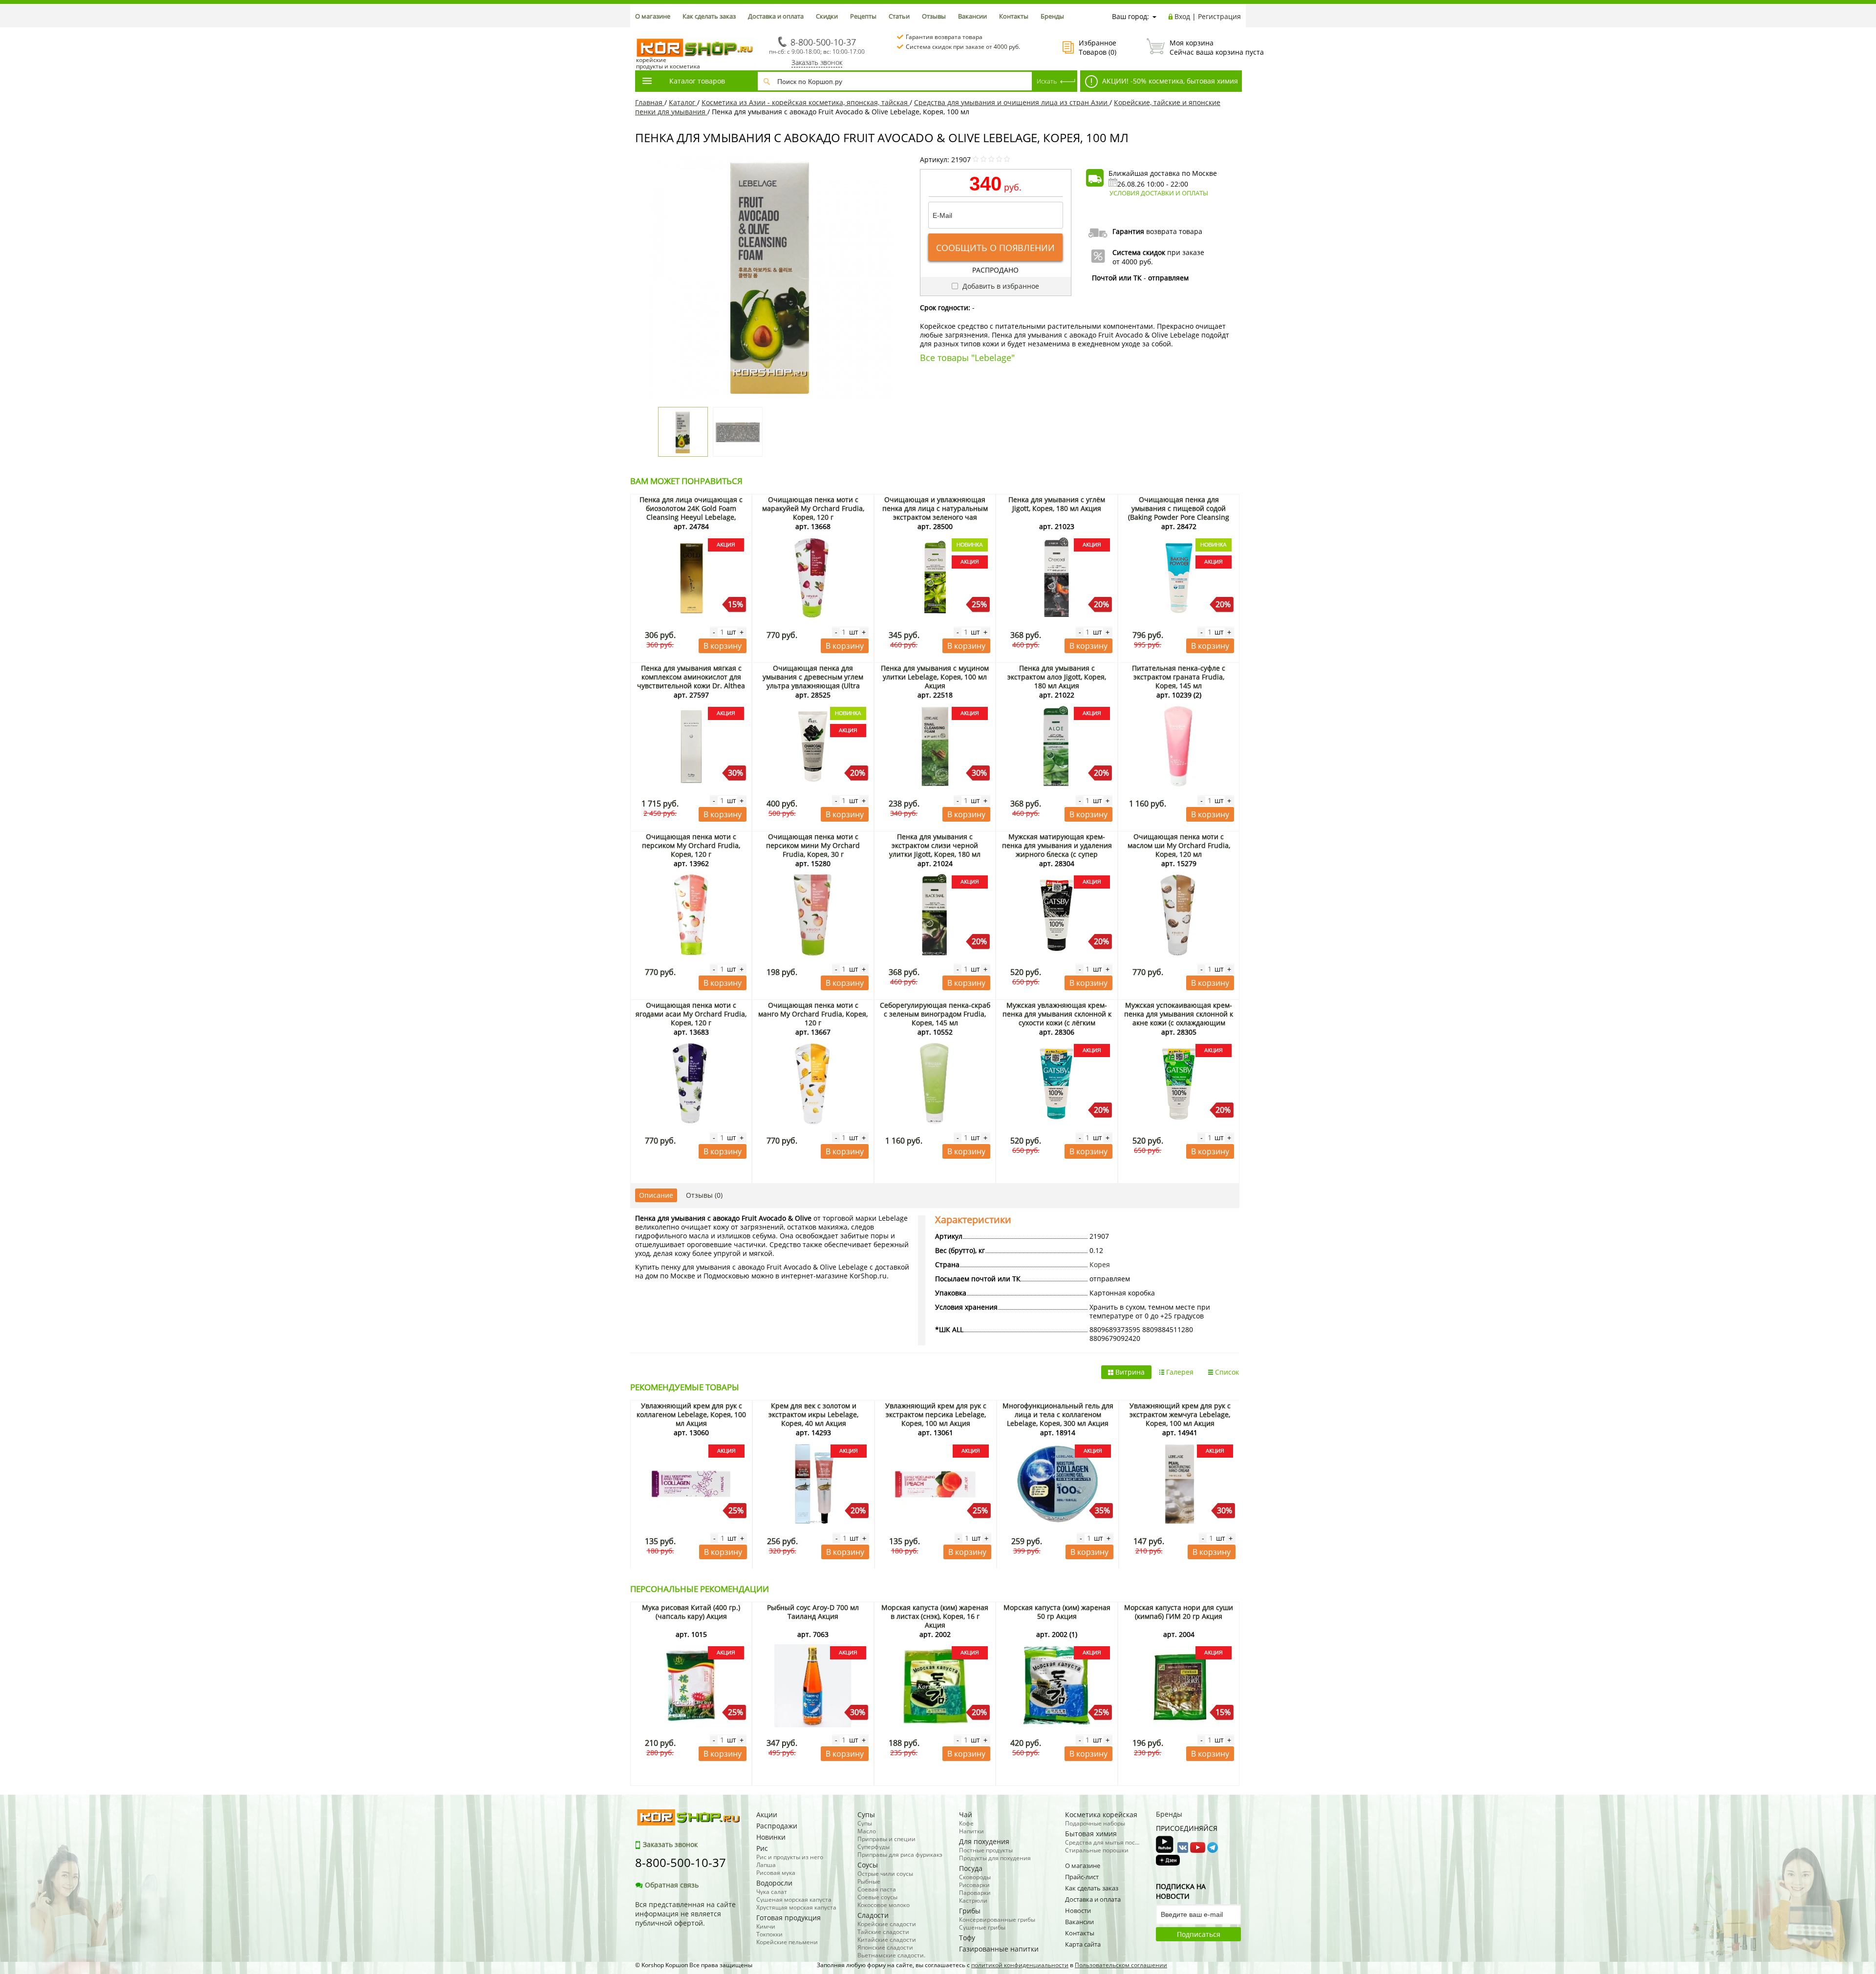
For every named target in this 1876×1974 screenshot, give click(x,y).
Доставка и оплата (776, 16)
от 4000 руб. (1133, 262)
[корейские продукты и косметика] (640, 32)
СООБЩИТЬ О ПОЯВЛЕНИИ (995, 248)
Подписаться (1199, 1934)
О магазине (653, 16)
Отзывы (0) (704, 1195)
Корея (1100, 1264)
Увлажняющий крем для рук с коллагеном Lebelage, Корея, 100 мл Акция (691, 1414)
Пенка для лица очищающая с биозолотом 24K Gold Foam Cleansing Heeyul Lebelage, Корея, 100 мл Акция (691, 513)
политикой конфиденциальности (1020, 1965)
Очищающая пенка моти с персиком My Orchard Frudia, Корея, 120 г (691, 845)
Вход (1182, 16)
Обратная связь (672, 1885)
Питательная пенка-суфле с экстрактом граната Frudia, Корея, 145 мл (1179, 677)
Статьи (899, 16)
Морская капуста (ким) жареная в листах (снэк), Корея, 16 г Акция (935, 1616)
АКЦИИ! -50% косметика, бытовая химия (1169, 81)
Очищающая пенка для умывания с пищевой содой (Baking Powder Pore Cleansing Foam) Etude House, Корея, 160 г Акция (1179, 517)
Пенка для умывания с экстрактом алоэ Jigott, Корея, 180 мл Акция (1057, 677)
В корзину (723, 646)
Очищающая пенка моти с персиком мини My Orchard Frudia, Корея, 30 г (813, 845)
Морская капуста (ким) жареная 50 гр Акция (1057, 1612)
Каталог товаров (697, 81)
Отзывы (934, 16)
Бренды (1052, 16)
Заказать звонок (817, 62)
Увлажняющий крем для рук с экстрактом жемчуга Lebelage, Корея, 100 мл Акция (1180, 1414)
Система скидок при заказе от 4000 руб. (963, 47)
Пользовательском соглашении (1121, 1965)
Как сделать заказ (709, 16)
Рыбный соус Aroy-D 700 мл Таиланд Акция (813, 1612)
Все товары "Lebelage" (967, 358)
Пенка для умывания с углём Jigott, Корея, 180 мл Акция (1057, 504)
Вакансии (972, 16)
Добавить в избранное (1000, 286)
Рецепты (863, 16)
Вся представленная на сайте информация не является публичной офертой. (685, 1914)
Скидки (827, 16)
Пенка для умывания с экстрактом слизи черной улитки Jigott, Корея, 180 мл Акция (935, 850)
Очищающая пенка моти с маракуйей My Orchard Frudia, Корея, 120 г (813, 508)
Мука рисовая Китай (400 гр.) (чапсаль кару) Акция (691, 1612)
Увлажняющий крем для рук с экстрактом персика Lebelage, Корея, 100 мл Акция (936, 1414)
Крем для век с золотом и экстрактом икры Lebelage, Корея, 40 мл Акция (813, 1414)
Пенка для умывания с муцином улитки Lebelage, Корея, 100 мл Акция (935, 677)
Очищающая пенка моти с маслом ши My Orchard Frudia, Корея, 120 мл (1179, 845)
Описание (656, 1195)
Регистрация (1219, 16)
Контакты (1014, 16)
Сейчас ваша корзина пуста (1205, 47)
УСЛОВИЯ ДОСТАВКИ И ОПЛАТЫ (1159, 193)
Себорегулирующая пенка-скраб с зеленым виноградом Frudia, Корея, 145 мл (935, 1014)
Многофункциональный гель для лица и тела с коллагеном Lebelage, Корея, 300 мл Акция (1058, 1414)
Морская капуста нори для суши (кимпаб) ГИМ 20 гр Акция (1179, 1612)
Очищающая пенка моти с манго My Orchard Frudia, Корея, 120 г (813, 1014)
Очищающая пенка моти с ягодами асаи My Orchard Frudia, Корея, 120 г (691, 1014)
